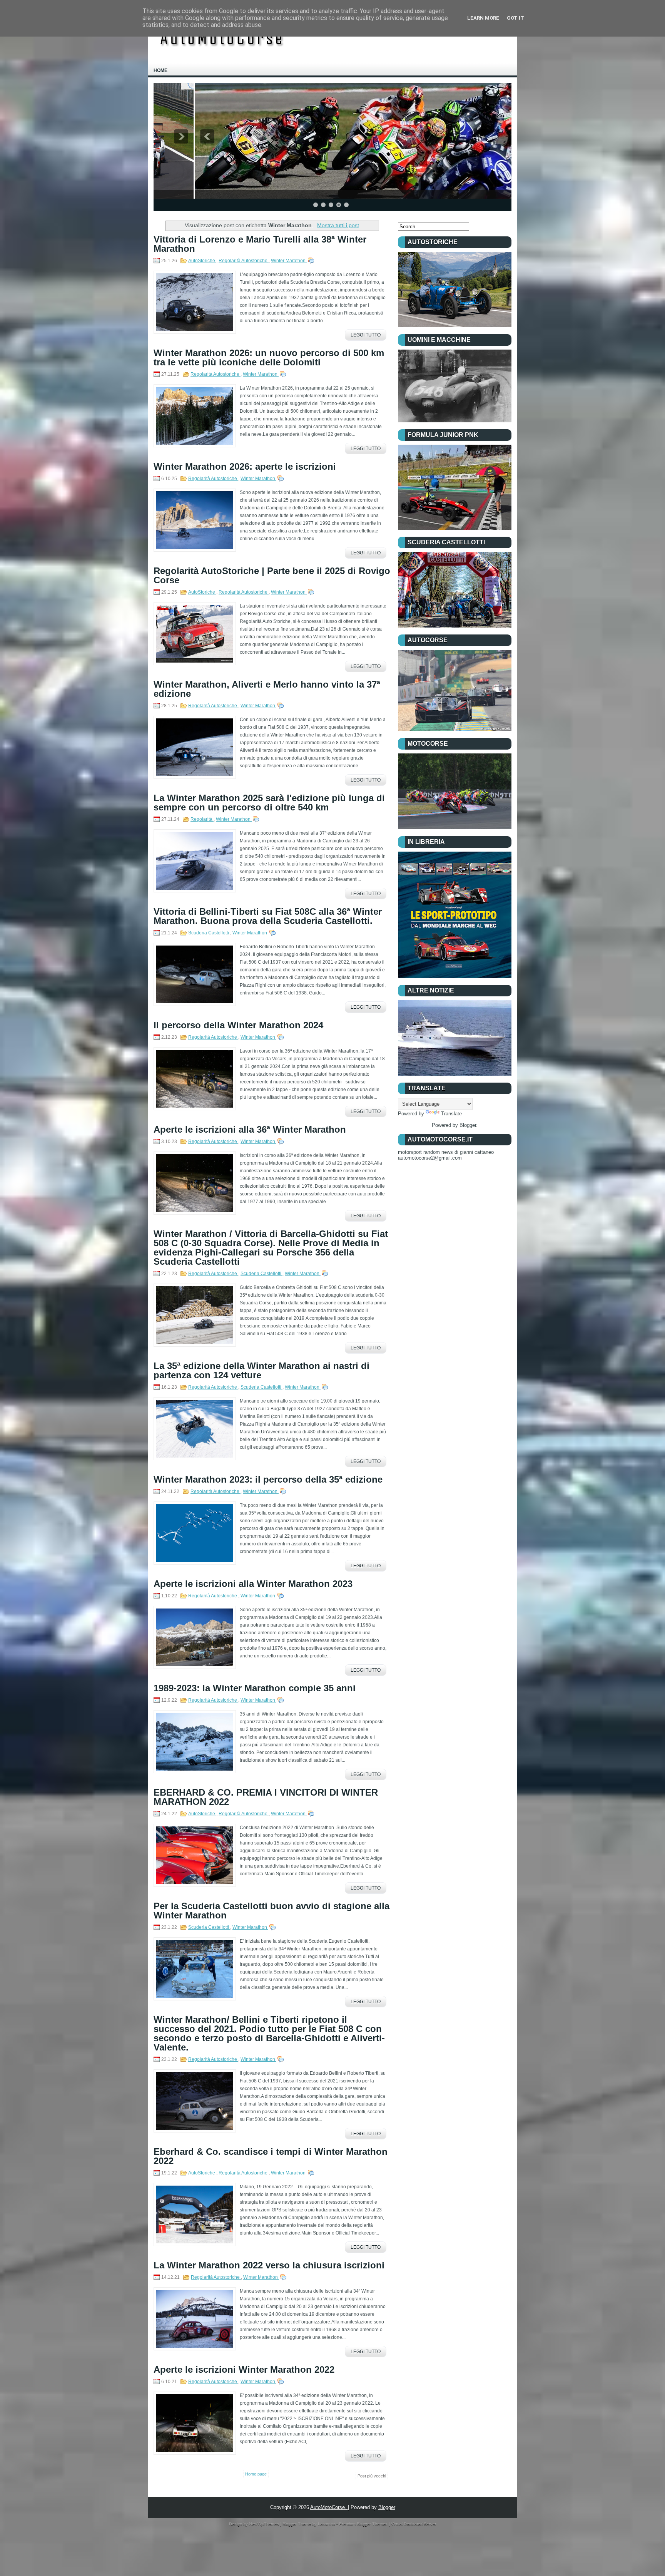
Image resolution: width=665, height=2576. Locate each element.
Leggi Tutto (366, 335)
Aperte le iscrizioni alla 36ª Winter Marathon (250, 1130)
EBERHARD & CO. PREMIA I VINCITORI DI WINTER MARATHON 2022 (266, 1797)
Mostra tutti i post (338, 225)
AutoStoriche (202, 261)
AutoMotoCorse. (329, 2507)
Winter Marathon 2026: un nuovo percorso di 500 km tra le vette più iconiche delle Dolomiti (269, 358)
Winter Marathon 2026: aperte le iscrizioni (245, 467)
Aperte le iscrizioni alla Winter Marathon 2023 (253, 1584)
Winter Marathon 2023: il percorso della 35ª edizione (268, 1480)
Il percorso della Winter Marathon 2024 (238, 1025)
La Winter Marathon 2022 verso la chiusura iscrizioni (269, 2265)
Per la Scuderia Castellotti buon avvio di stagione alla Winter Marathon (272, 1911)
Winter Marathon (289, 261)
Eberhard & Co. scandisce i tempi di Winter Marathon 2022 (271, 2156)
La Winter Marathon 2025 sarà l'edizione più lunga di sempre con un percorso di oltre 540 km (269, 803)
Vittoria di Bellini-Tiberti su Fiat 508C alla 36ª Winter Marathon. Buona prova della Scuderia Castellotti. (268, 916)
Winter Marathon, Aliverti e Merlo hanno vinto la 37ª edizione (267, 689)
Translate (451, 1114)
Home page (256, 2474)
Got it (515, 18)
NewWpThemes (265, 2524)
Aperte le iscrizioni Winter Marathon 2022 (244, 2370)
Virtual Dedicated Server (414, 2524)
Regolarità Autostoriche (244, 261)
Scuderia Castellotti (209, 933)
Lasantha (327, 2524)
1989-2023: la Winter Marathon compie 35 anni (255, 1688)
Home (160, 70)
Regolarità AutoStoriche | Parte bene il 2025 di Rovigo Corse (272, 576)
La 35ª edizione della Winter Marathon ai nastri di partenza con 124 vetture (261, 1371)
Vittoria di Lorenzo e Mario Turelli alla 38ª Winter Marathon (260, 244)
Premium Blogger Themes (364, 2524)
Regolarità (202, 819)
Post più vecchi (372, 2476)
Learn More (483, 18)
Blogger (468, 1125)
